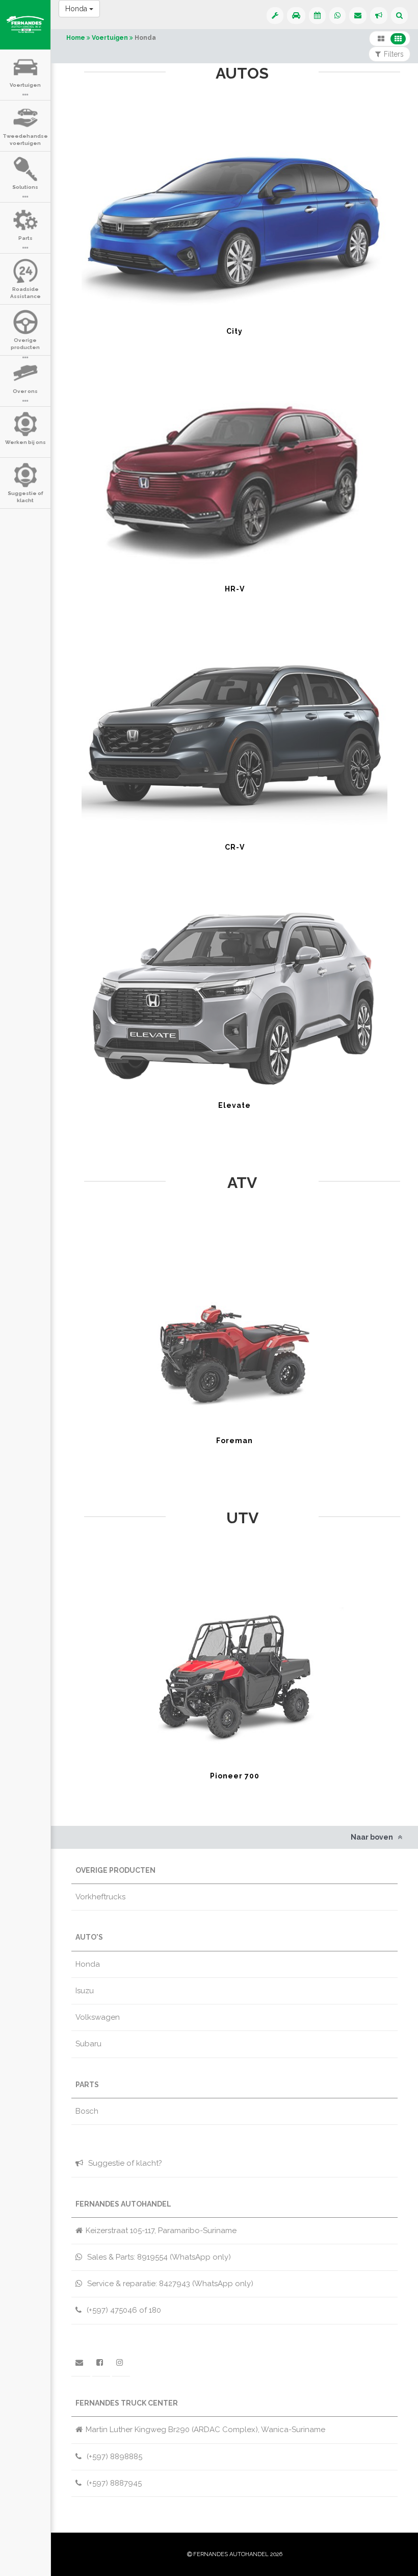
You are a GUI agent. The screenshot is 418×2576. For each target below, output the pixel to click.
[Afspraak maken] (317, 16)
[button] (381, 39)
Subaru (88, 2044)
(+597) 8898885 (113, 2457)
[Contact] (358, 16)
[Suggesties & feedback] (379, 16)
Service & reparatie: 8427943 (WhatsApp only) (169, 2284)
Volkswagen (98, 2017)
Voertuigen (110, 38)
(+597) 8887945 (113, 2483)
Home (76, 38)
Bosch (87, 2111)
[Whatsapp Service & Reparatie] (275, 16)
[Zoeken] (399, 16)
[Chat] (337, 16)
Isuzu (85, 1991)
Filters (394, 54)
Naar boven (373, 1837)
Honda (77, 9)
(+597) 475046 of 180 (123, 2310)
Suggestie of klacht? (124, 2163)
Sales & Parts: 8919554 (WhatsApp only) (158, 2257)
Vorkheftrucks (100, 1897)
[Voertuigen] (296, 16)
